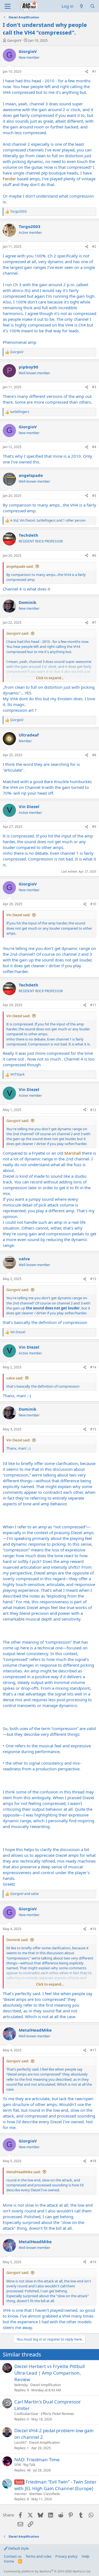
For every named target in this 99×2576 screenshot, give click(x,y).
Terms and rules (38, 2556)
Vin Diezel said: (18, 915)
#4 (94, 447)
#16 (93, 1929)
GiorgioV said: (18, 633)
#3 (94, 387)
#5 (94, 496)
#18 (93, 2161)
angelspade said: (20, 566)
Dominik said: (17, 1940)
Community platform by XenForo (47, 2571)
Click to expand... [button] (50, 678)
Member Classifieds (45, 2494)
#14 (93, 1367)
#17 (93, 2050)
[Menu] (8, 6)
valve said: (15, 1378)
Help (86, 2556)
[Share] (87, 72)
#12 (93, 1110)
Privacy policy (66, 2556)
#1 (94, 71)
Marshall (73, 1153)
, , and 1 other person (48, 521)
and (24, 1894)
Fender (9, 179)
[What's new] (82, 6)
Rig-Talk (29, 2465)
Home (9, 2561)
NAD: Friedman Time (37, 2460)
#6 (94, 556)
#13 (93, 1279)
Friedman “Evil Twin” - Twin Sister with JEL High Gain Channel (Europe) (55, 2485)
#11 (93, 1005)
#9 (94, 827)
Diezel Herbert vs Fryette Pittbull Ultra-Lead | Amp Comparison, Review (50, 2373)
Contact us (13, 2556)
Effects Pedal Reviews (57, 2414)
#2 (94, 247)
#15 (93, 1429)
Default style (18, 2548)
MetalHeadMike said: (24, 2172)
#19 (93, 2262)
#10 (93, 904)
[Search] (93, 6)
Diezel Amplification (46, 2385)
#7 (94, 622)
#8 (94, 755)
